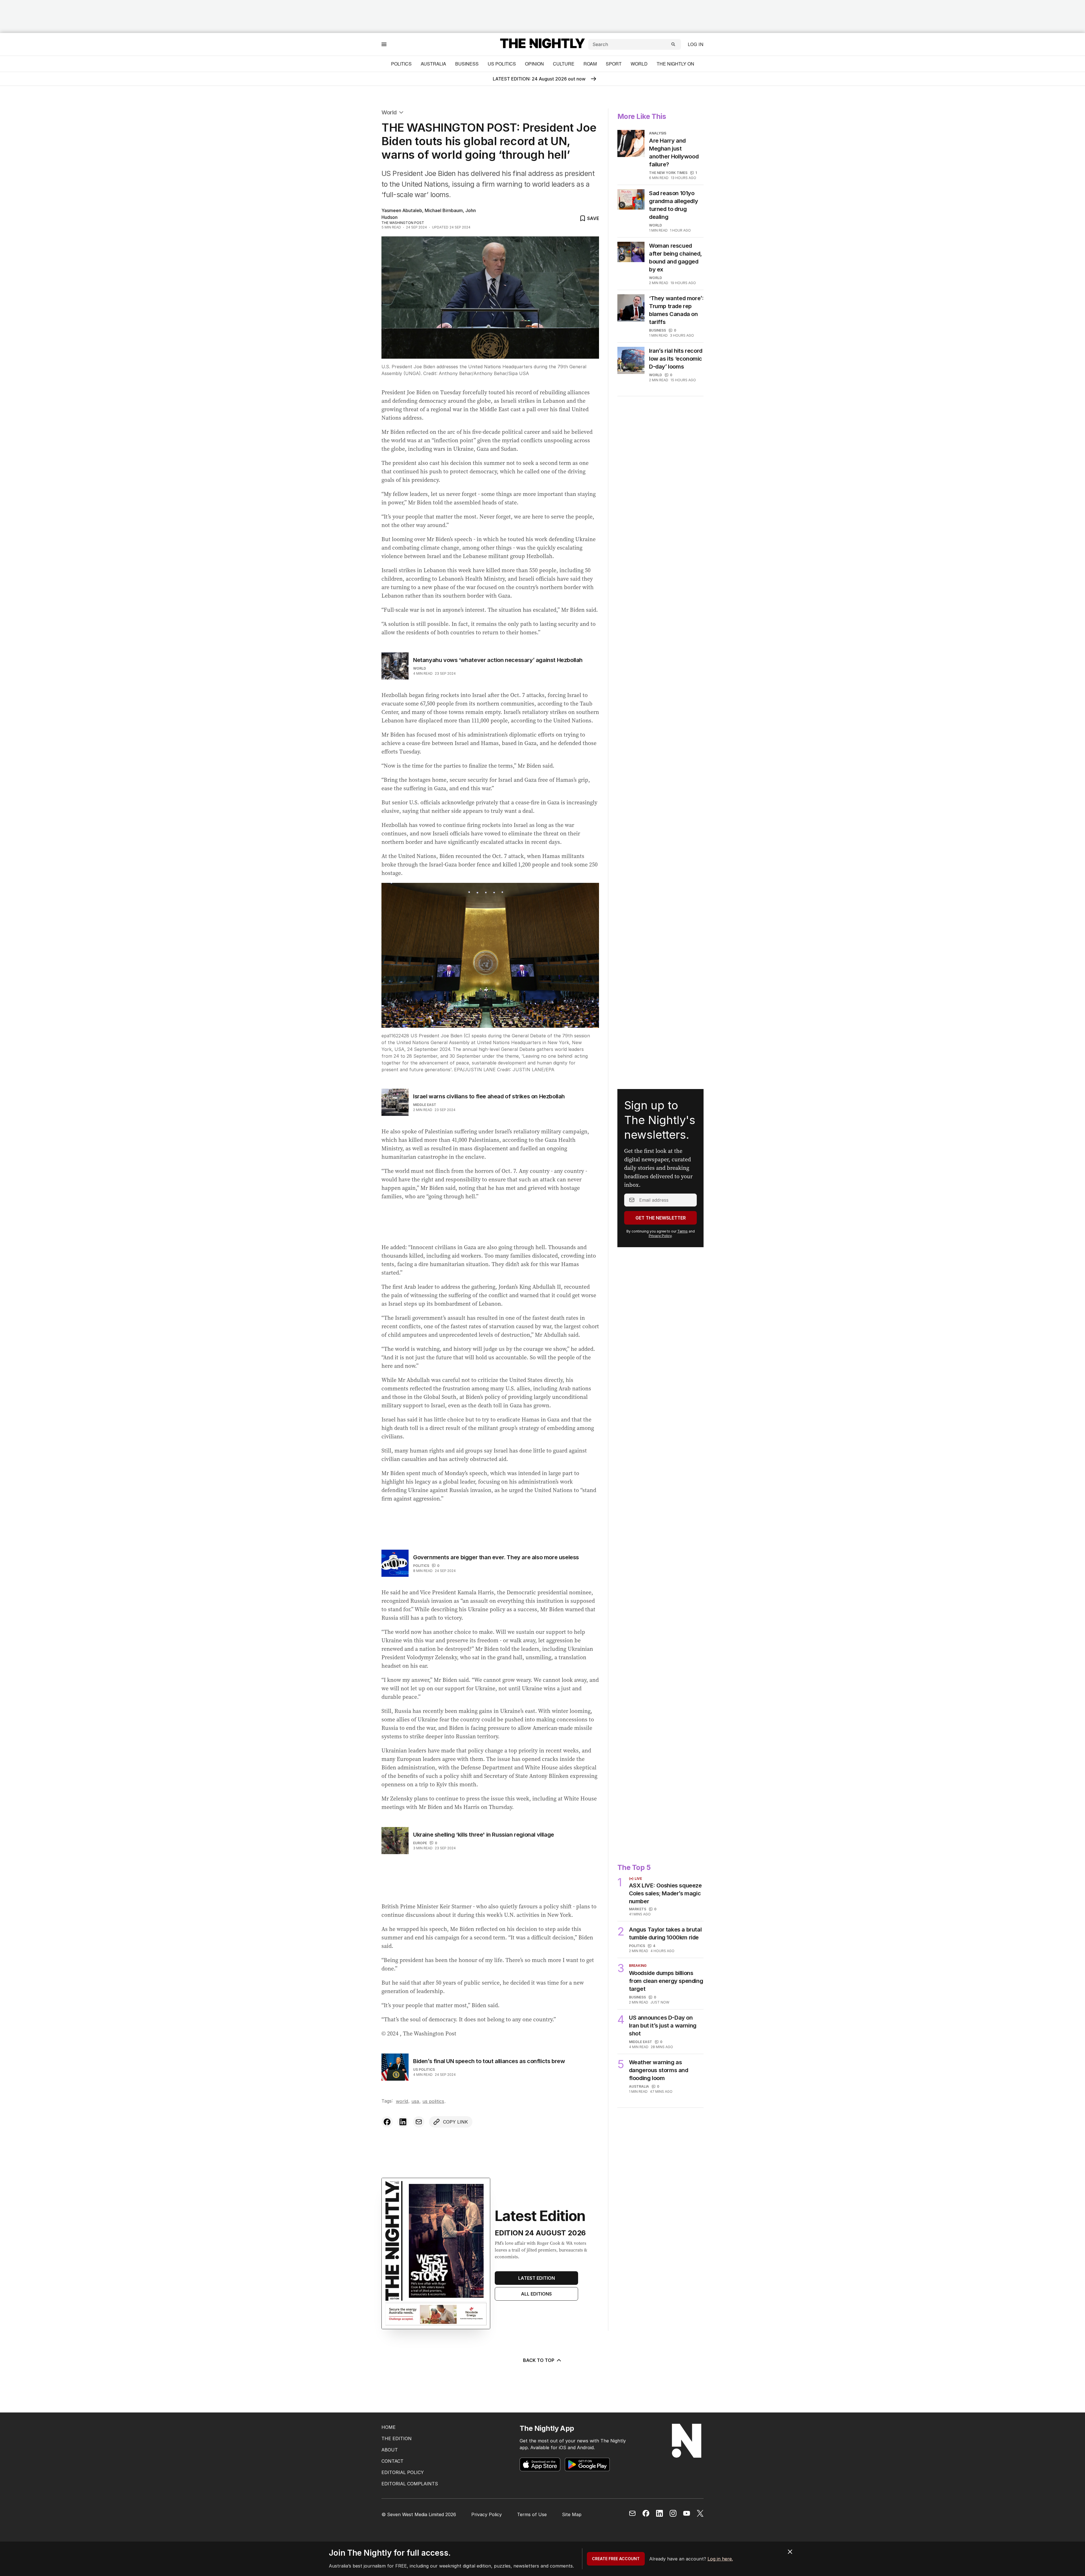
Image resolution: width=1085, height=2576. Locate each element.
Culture (564, 64)
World (639, 64)
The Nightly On (675, 64)
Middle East (425, 1105)
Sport (614, 64)
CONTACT (392, 2461)
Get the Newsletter (661, 1154)
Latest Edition (537, 2137)
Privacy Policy (660, 1172)
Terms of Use (532, 2514)
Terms (683, 1168)
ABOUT (390, 2450)
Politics (401, 64)
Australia (433, 64)
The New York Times (668, 173)
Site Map (572, 2514)
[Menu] (384, 44)
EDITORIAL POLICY (403, 2472)
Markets (638, 1782)
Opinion (534, 64)
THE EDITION (397, 2438)
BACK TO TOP (539, 2247)
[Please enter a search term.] (673, 44)
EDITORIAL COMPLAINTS (410, 2484)
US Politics (502, 64)
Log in (696, 44)
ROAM (590, 64)
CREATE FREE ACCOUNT (616, 2559)
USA (415, 1997)
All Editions (536, 2153)
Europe (420, 1775)
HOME (389, 2427)
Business (467, 64)
